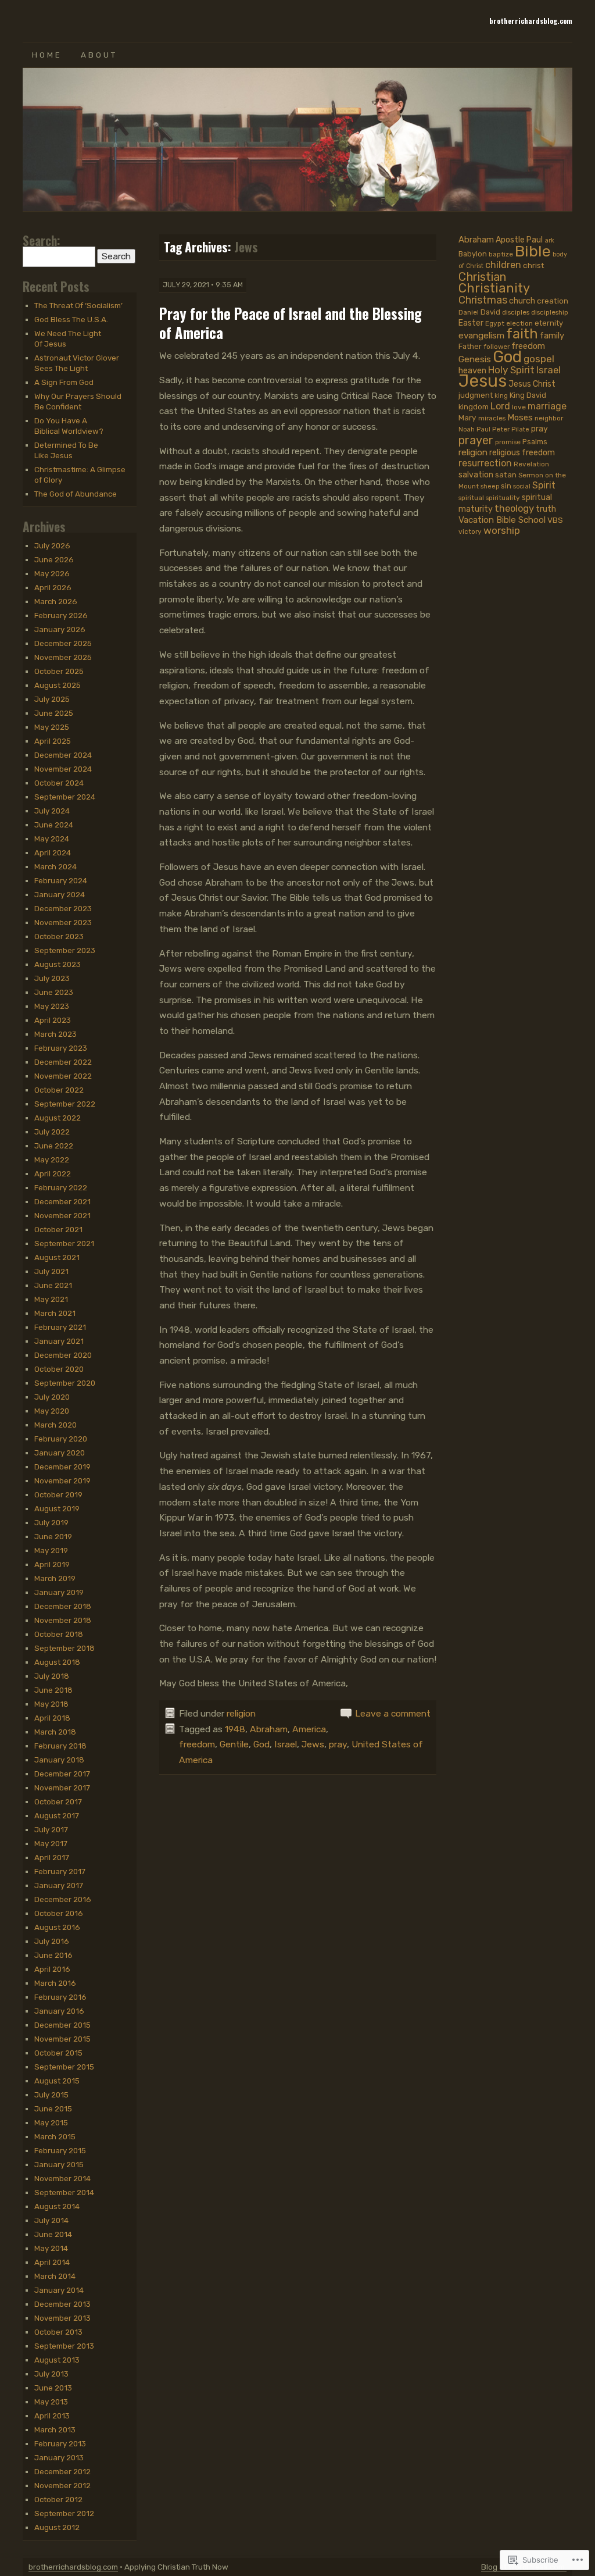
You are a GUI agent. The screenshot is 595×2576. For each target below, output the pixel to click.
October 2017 (58, 1801)
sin (506, 486)
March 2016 (55, 1983)
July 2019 (51, 1522)
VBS (555, 520)
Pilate (520, 429)
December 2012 (62, 2471)
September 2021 (64, 1243)
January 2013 (59, 2457)
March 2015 (55, 2136)
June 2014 (53, 2234)
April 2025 (53, 741)
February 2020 (61, 1439)
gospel (539, 359)
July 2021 (51, 1271)
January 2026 (60, 629)
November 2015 (62, 2039)
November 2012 (62, 2485)
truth (546, 509)
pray (338, 1744)
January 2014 (59, 2290)
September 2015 (64, 2067)
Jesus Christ (532, 384)
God (261, 1744)
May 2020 (52, 1411)
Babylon (473, 254)
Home (47, 55)
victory (470, 531)
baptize (501, 254)
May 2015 (51, 2122)
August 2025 (58, 685)
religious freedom (522, 453)
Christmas (483, 300)
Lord (500, 406)
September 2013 (64, 2346)
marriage (547, 406)
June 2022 (54, 1146)
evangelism (481, 336)
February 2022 (61, 1187)
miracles (492, 418)
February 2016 (60, 1997)
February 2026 (61, 615)
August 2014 (57, 2206)
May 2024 (52, 839)
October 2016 (59, 1913)
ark (549, 240)
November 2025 (63, 657)
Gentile (234, 1744)
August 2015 (57, 2081)
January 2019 (59, 1592)
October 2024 (59, 783)
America (309, 1729)
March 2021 (55, 1313)
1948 (235, 1729)
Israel (286, 1744)
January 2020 (60, 1453)
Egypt (495, 323)
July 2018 (52, 1676)
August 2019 (57, 1508)
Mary (467, 418)
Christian (482, 277)
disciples (516, 312)
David (490, 312)
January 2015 (59, 2164)
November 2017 (62, 1787)
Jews (313, 1744)
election (519, 323)
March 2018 (55, 1732)
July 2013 (51, 2374)
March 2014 (55, 2276)
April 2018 (52, 1718)
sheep (490, 486)
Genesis (475, 359)
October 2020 (59, 1369)
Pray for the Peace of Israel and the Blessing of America (291, 323)
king (501, 396)
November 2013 (62, 2318)
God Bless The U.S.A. (71, 319)
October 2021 (58, 1229)
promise (508, 442)
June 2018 (53, 1690)
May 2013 (51, 2402)
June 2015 (53, 2108)
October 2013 (58, 2332)
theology (514, 508)
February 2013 (60, 2443)
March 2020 (55, 1425)
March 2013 (55, 2429)
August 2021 (57, 1257)
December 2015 (62, 2025)
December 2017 (62, 1774)
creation (553, 301)
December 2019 (62, 1467)
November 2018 (63, 1620)
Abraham (269, 1729)
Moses (520, 418)
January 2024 (60, 894)
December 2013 (62, 2304)
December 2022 (63, 1062)
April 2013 (52, 2416)
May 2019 (51, 1550)
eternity (549, 323)
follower (497, 347)
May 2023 (52, 1006)
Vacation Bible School (502, 520)
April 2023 (53, 1020)
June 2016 (53, 1955)
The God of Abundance (76, 494)
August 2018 (57, 1662)
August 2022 (58, 1118)
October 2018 (59, 1634)
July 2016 (52, 1941)
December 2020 (63, 1355)
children (503, 265)
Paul (483, 429)
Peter (501, 429)
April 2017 (52, 1857)
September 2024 (65, 797)
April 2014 (52, 2262)
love (519, 407)
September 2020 (65, 1383)
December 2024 (63, 755)
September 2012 (64, 2513)
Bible (533, 251)
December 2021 (62, 1201)
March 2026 (56, 601)
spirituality (503, 498)
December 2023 (63, 908)
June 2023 (54, 992)
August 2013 (57, 2360)
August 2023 (58, 964)
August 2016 (57, 1927)
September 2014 (64, 2192)
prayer (476, 440)
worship (502, 530)
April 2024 (53, 852)
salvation (476, 475)
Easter (471, 323)
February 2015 (60, 2150)
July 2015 (51, 2095)
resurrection (485, 463)
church (522, 301)
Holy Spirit (511, 370)
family (552, 336)
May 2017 (51, 1843)
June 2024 (54, 825)
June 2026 (54, 559)
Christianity (494, 288)
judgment (476, 395)
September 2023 (65, 950)
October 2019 (58, 1494)
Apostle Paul (519, 240)
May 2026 (52, 573)
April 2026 (53, 587)
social (522, 486)
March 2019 (55, 1578)
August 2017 (57, 1815)
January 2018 (59, 1760)
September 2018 (64, 1648)
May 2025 (52, 727)
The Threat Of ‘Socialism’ (78, 305)
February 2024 (61, 880)
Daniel (469, 312)
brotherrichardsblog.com (531, 21)
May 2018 (51, 1704)
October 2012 (58, 2499)
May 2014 (51, 2248)
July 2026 (52, 545)
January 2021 (59, 1341)
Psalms (535, 442)
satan (506, 474)
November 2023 (63, 922)
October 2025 (59, 671)
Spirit (544, 485)
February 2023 (61, 1048)
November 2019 (62, 1480)
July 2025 (52, 699)
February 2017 (60, 1871)
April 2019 (52, 1564)
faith (522, 334)
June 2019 (53, 1536)
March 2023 (55, 1034)
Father (470, 346)
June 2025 (54, 713)
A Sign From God (64, 382)
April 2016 (52, 1969)
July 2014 (51, 2220)
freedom (197, 1744)
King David (528, 395)
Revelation (531, 464)
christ (534, 265)
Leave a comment (393, 1713)
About (99, 55)
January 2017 (59, 1885)
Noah (467, 429)
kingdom (474, 407)
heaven (472, 370)
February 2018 (60, 1746)
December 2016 (63, 1899)
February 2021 (60, 1327)
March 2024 (55, 866)
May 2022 (52, 1159)
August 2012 (57, 2527)
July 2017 (51, 1829)
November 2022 (63, 1076)
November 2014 (62, 2178)
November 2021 (62, 1215)
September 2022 (65, 1104)
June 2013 (53, 2388)
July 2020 (52, 1397)
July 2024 (52, 811)
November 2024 (63, 769)
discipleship (550, 312)
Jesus (483, 381)
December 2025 (63, 643)
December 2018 (63, 1606)
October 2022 (59, 1090)
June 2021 (53, 1285)
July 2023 (52, 978)
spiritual (471, 498)
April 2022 (53, 1173)
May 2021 (51, 1299)
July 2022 (52, 1132)
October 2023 (59, 936)
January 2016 (59, 2011)
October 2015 (58, 2053)
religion (241, 1713)
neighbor (549, 418)
